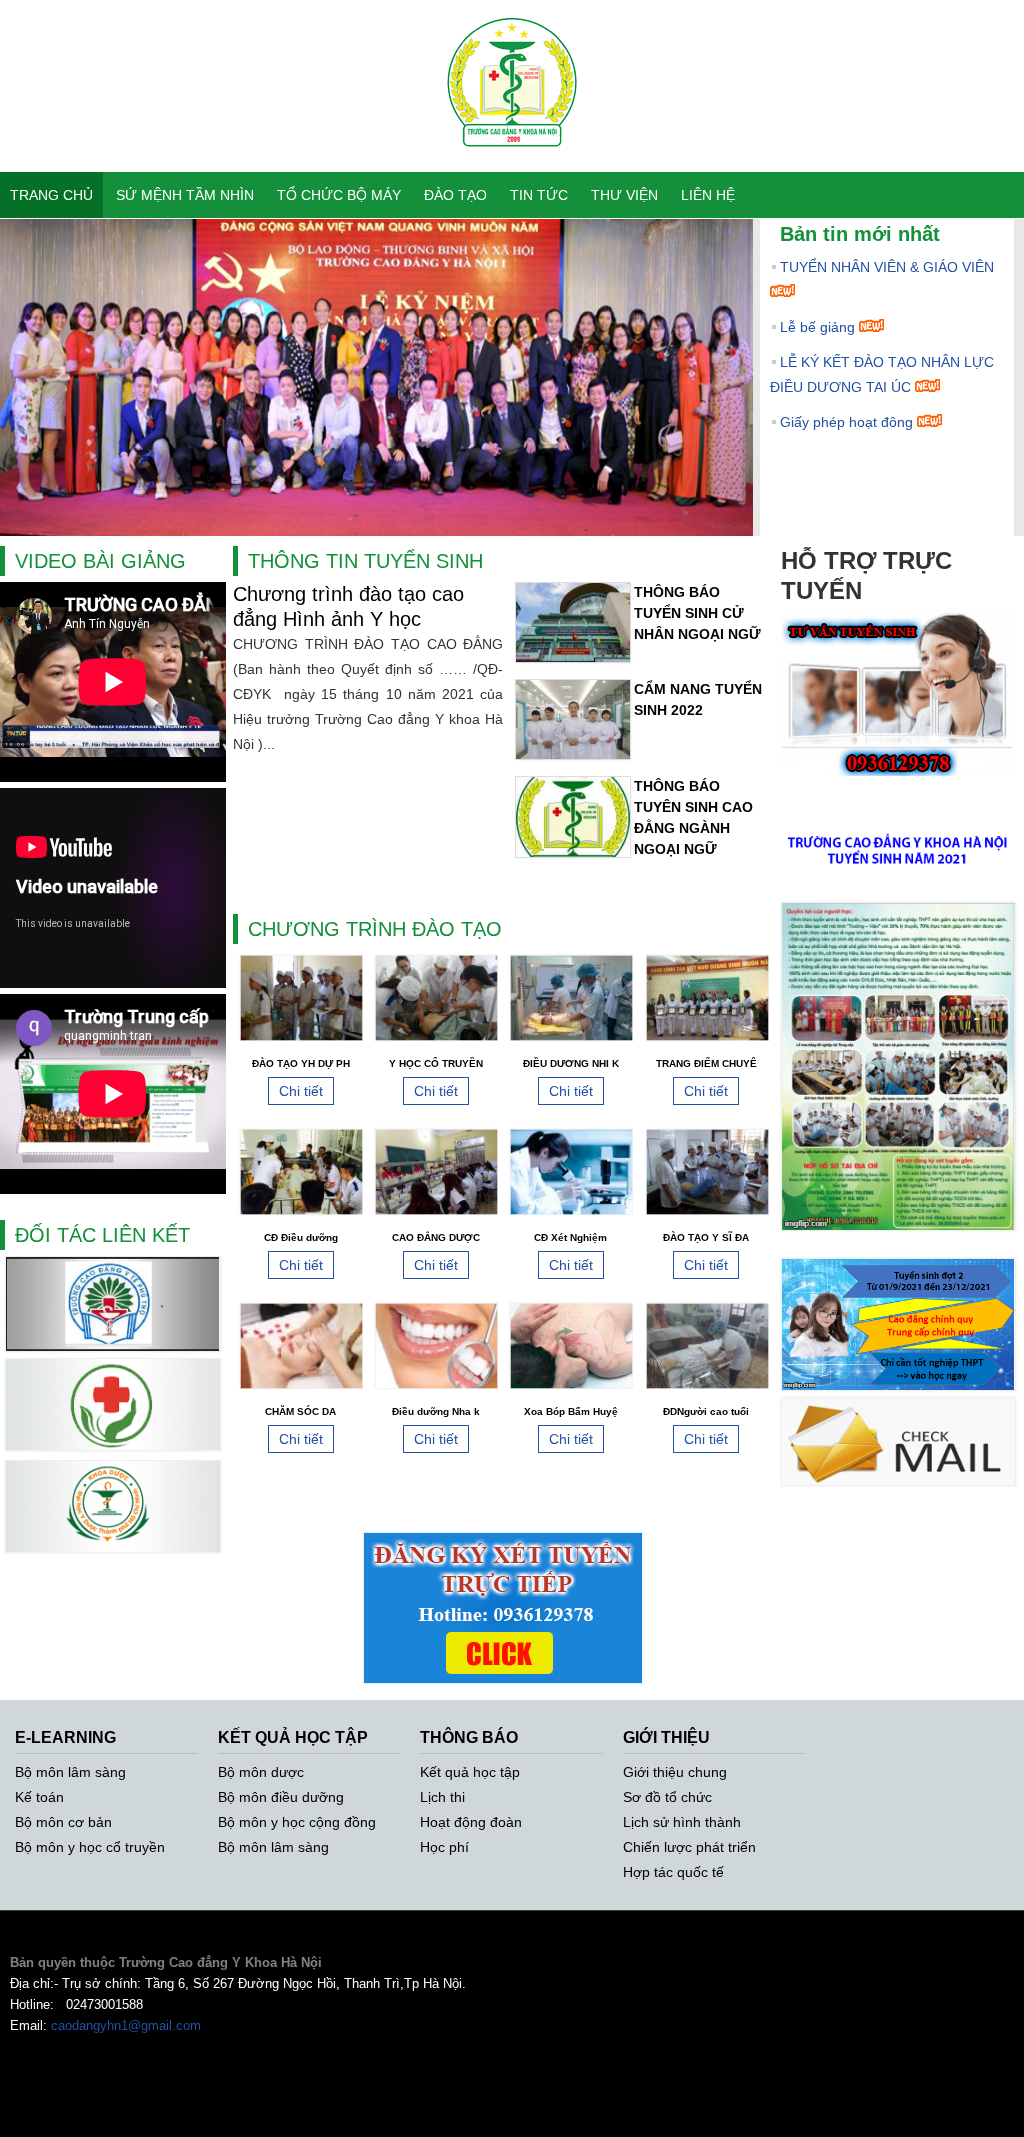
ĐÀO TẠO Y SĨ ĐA (706, 1237)
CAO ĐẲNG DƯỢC (436, 1237)
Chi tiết (301, 1091)
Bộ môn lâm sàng (70, 1772)
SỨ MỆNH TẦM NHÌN (185, 195)
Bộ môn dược (261, 1772)
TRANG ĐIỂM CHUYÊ (706, 1063)
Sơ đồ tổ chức (667, 1797)
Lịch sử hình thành (682, 1822)
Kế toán (39, 1797)
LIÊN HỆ (708, 195)
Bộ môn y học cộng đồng (297, 1822)
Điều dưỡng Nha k (436, 1411)
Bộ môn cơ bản (63, 1822)
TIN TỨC (539, 195)
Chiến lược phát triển (689, 1847)
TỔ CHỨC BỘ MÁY (339, 195)
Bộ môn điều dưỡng (281, 1797)
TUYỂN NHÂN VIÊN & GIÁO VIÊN (887, 267)
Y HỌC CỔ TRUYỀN (436, 1063)
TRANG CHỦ (51, 195)
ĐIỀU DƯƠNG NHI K (571, 1063)
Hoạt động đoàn (471, 1822)
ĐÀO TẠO (455, 195)
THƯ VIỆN (624, 195)
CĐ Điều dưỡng (301, 1237)
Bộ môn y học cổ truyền (90, 1847)
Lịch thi (442, 1797)
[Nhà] (512, 161)
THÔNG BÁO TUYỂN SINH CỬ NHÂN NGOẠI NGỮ (697, 613)
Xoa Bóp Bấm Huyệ (571, 1411)
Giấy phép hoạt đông (846, 422)
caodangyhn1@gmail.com (126, 2025)
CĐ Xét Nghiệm (570, 1237)
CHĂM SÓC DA (300, 1411)
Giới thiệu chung (675, 1772)
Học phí (444, 1847)
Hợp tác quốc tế (673, 1872)
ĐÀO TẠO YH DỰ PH (301, 1063)
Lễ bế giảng (817, 327)
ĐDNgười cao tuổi (706, 1411)
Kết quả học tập (470, 1772)
